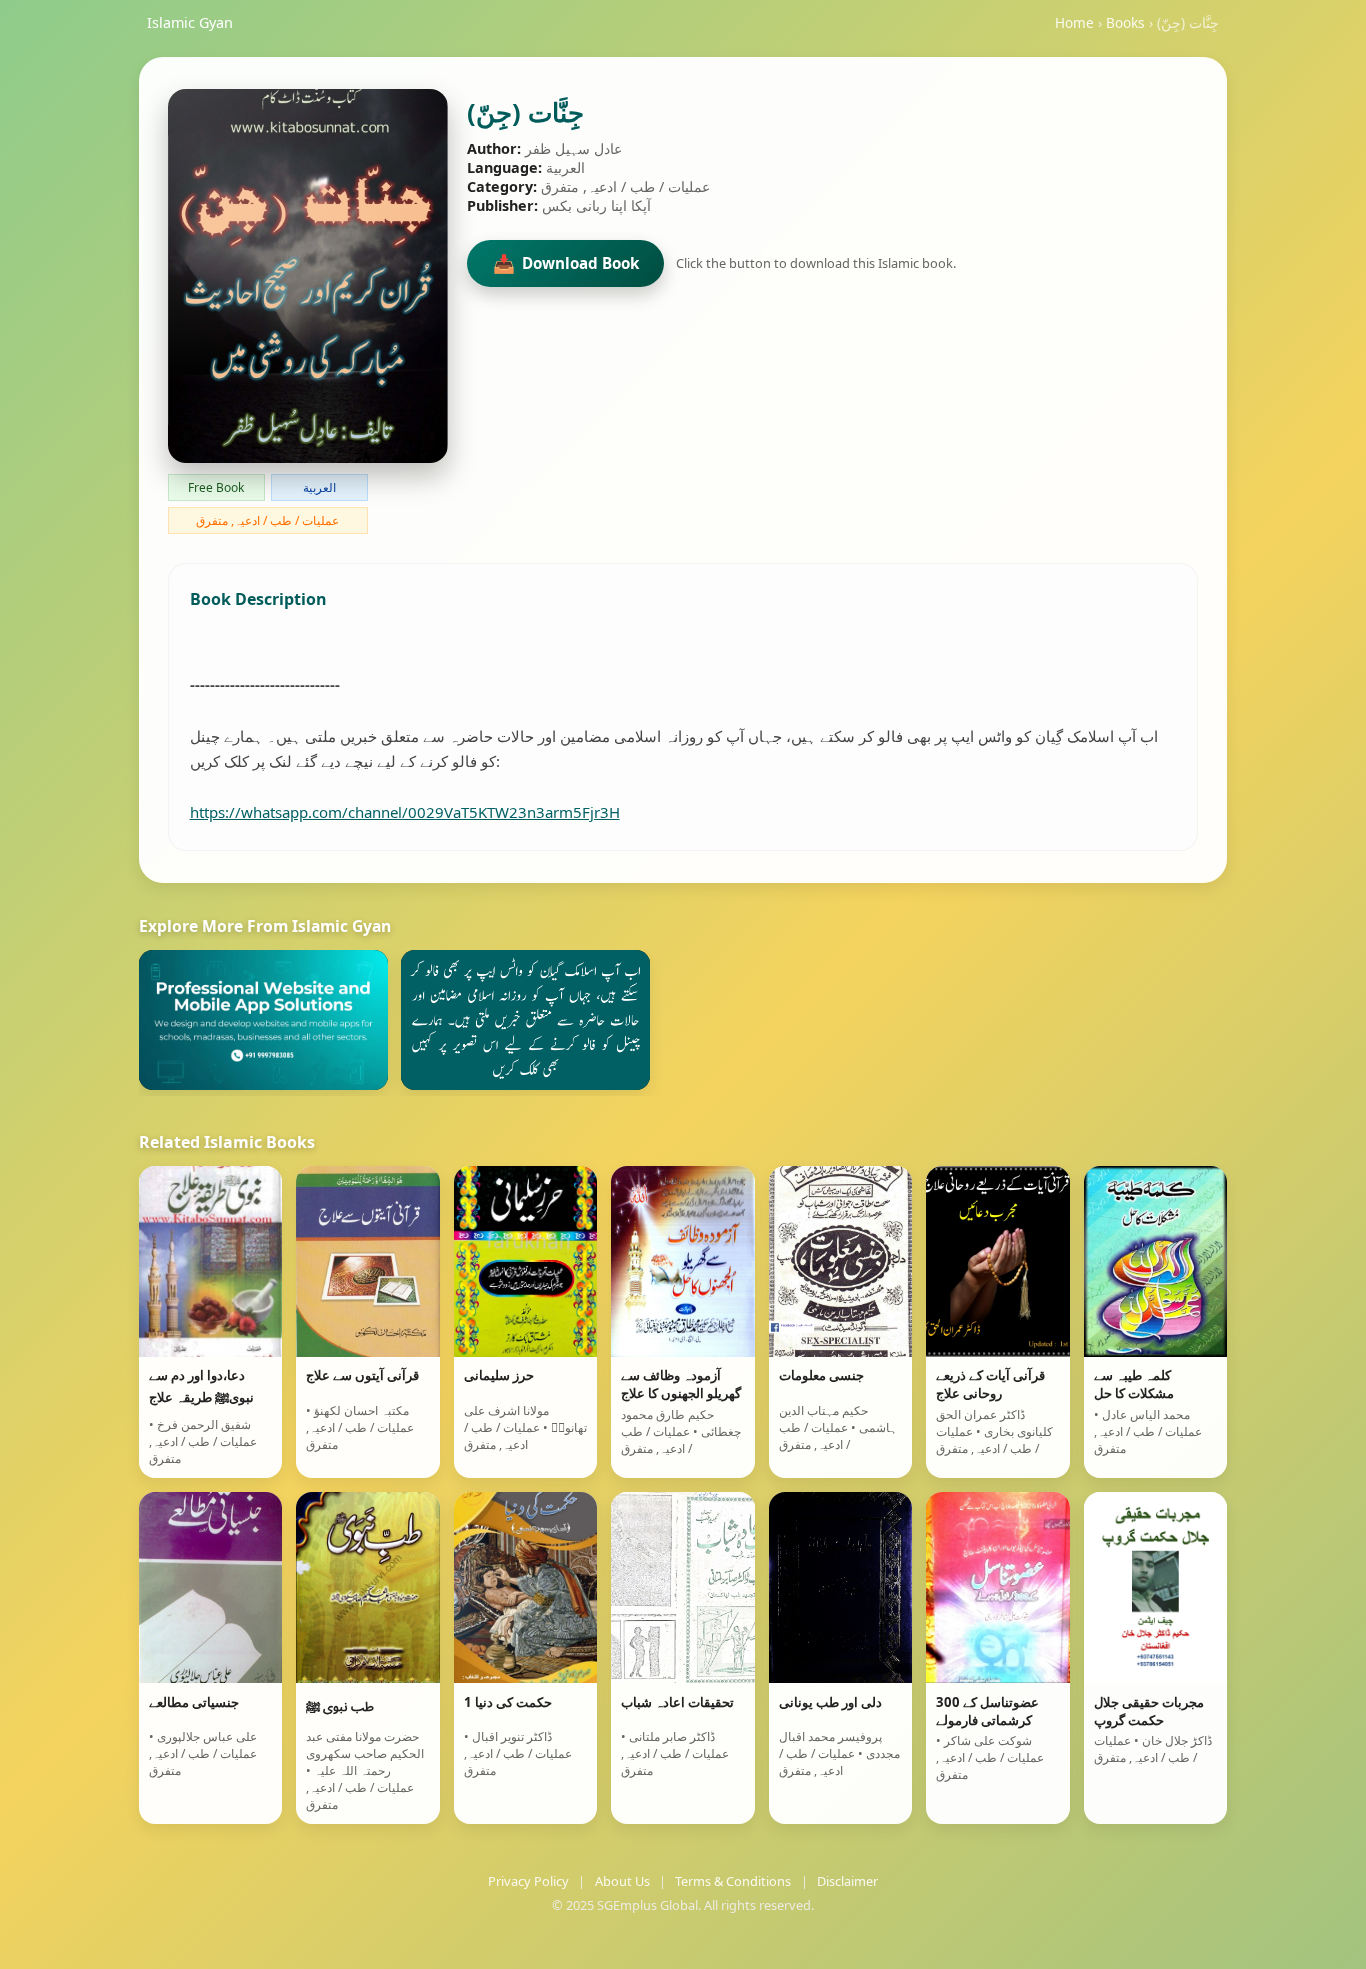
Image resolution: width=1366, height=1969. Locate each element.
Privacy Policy (528, 1881)
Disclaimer (847, 1881)
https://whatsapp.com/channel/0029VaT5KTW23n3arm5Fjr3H (405, 812)
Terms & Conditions (733, 1881)
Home (1074, 22)
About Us (622, 1881)
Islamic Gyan (190, 22)
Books (1125, 22)
